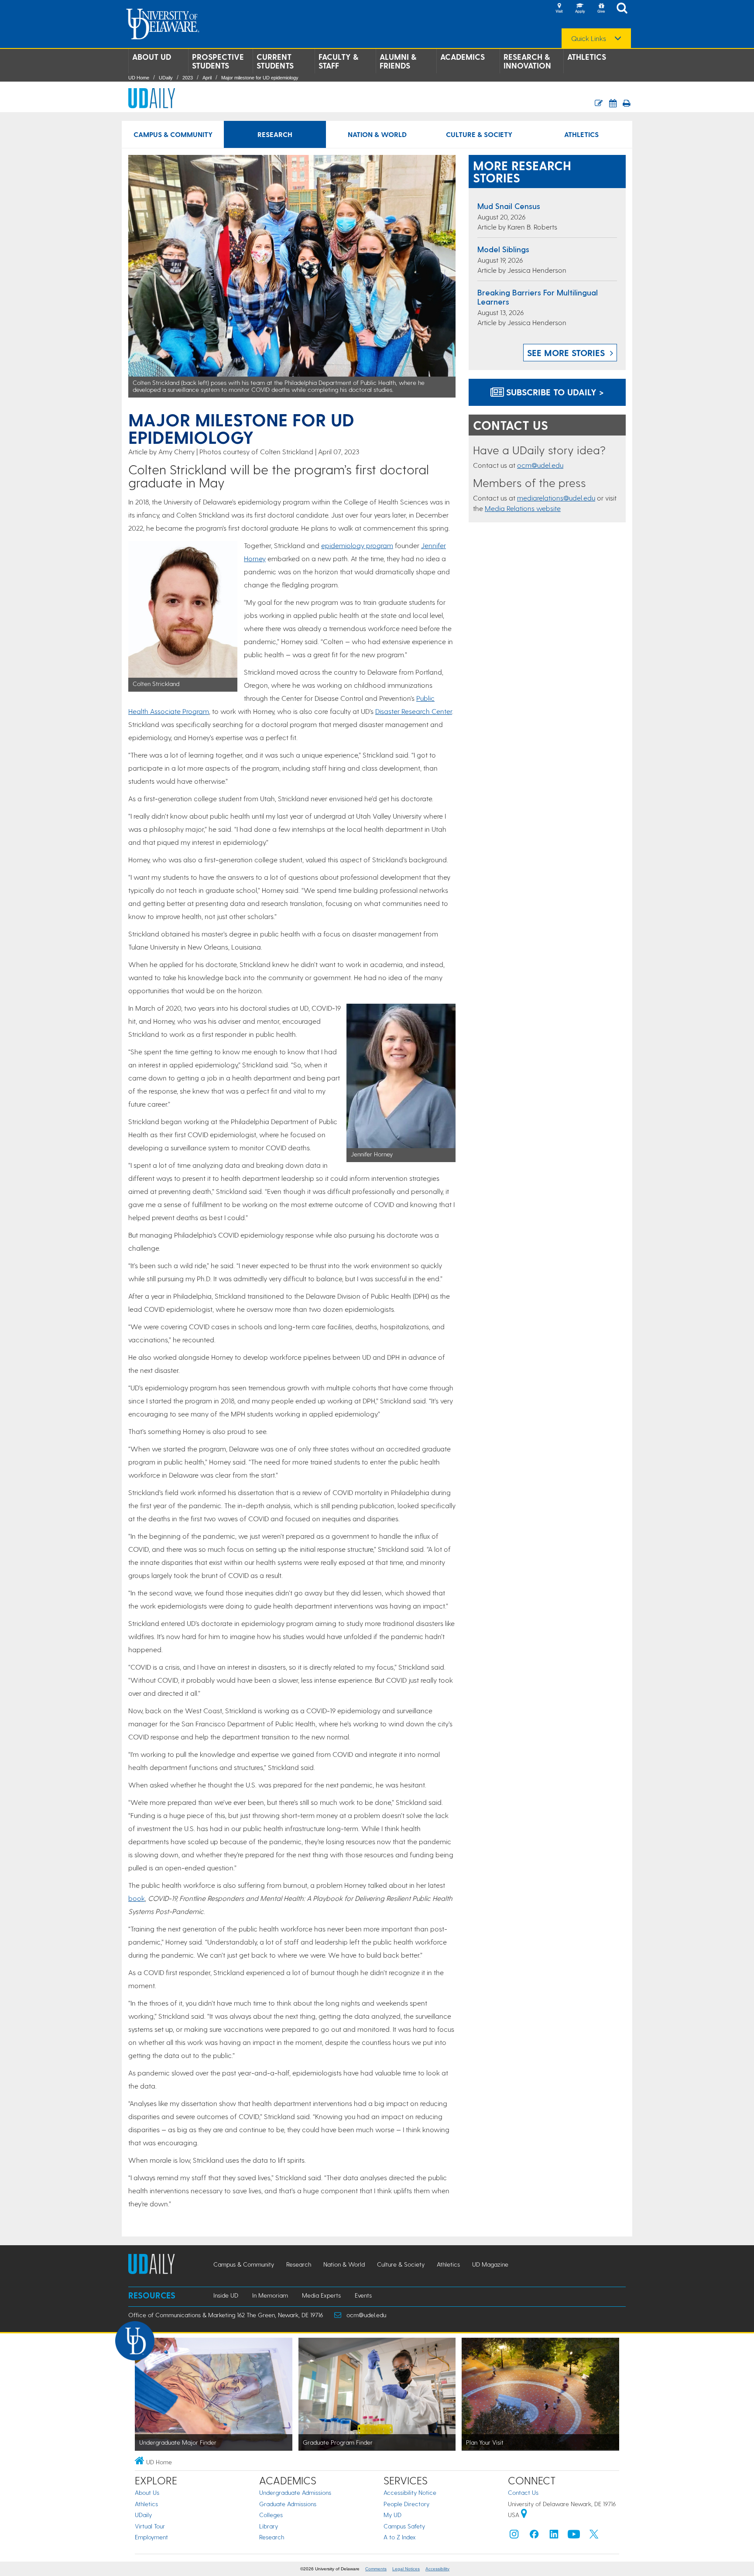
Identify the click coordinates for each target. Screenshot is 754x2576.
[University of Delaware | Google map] (524, 2515)
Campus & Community (173, 134)
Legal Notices (406, 2569)
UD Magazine (490, 2264)
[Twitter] (594, 2536)
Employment (151, 2537)
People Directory (406, 2504)
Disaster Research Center (414, 711)
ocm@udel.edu (540, 465)
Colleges (271, 2515)
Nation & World (377, 134)
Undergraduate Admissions (295, 2492)
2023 (188, 78)
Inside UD (226, 2295)
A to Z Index (400, 2537)
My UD (392, 2515)
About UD (152, 57)
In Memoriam (270, 2295)
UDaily (166, 78)
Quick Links (589, 38)
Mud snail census (509, 206)
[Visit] (559, 9)
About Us (147, 2492)
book (137, 1898)
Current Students (275, 61)
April (207, 78)
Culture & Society (479, 134)
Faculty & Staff (338, 61)
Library (269, 2526)
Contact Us (523, 2492)
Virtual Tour (150, 2526)
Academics (463, 57)
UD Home (139, 78)
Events (363, 2295)
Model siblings (503, 249)
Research (275, 134)
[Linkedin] (554, 2536)
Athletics (587, 57)
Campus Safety (404, 2526)
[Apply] (580, 9)
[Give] (601, 9)
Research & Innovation (527, 61)
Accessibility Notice (410, 2492)
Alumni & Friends (398, 61)
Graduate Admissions (288, 2504)
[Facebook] (534, 2536)
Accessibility (437, 2569)
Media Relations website (523, 508)
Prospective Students (218, 61)
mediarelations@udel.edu (556, 498)
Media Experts (321, 2295)
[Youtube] (574, 2536)
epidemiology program (357, 545)
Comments (376, 2569)
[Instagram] (514, 2536)
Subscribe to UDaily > (554, 392)
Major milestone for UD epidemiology (260, 78)
